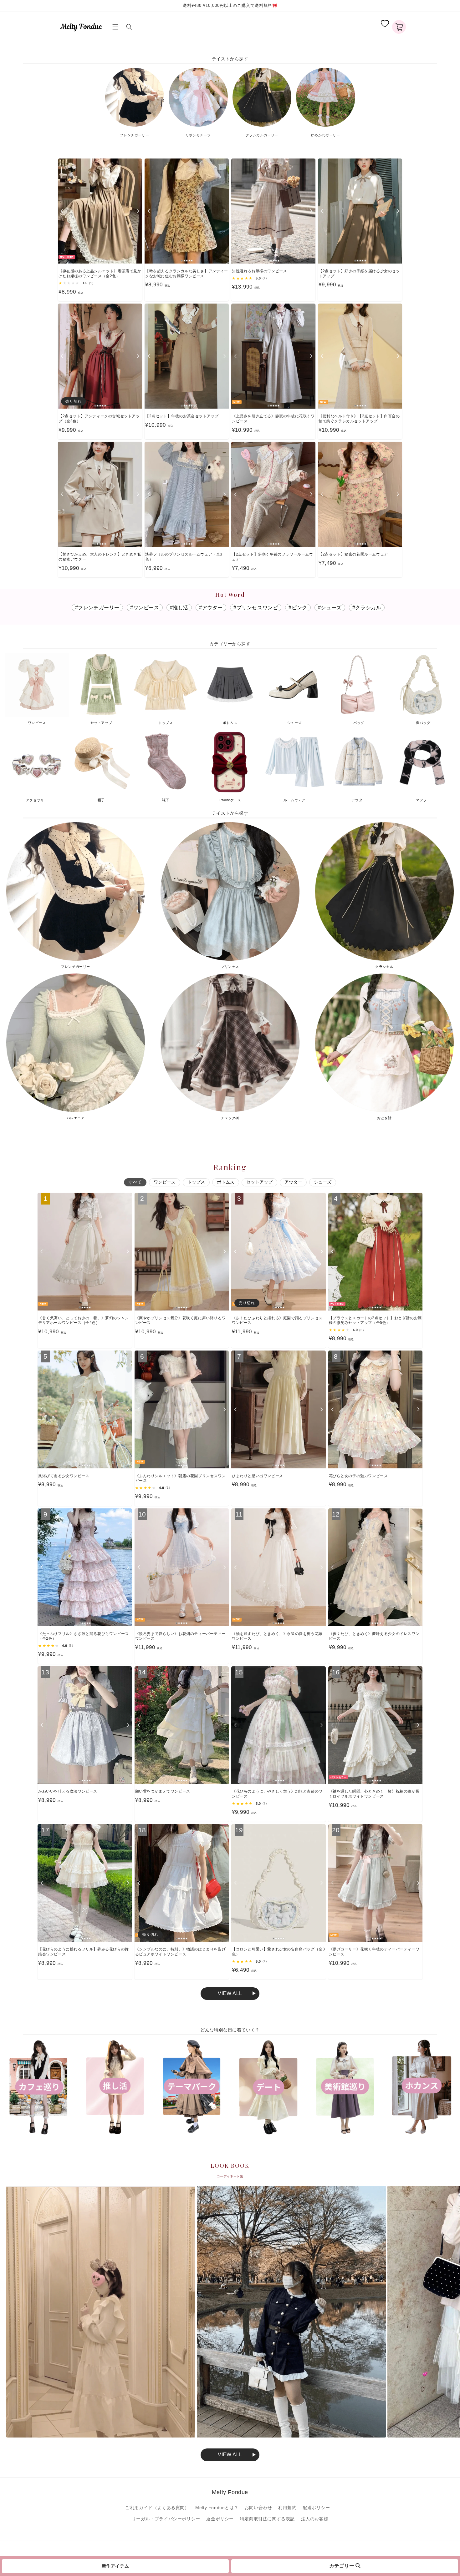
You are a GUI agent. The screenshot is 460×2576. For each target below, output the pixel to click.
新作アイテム (115, 2566)
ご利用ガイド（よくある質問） (157, 2508)
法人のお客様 (315, 2519)
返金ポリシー (220, 2519)
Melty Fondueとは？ (217, 2508)
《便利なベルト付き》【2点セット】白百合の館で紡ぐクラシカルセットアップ (359, 419)
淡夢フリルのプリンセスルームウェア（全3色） (184, 557)
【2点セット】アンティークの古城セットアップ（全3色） (99, 419)
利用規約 (287, 2508)
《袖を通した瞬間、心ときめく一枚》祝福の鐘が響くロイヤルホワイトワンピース (374, 1794)
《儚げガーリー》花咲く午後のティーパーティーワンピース (374, 1952)
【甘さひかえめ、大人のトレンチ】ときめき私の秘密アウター (100, 557)
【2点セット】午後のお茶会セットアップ (182, 416)
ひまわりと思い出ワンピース (258, 1476)
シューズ (323, 1182)
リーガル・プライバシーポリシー (166, 2519)
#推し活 (179, 608)
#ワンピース (145, 608)
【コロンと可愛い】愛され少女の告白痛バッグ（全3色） (278, 1952)
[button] (117, 27)
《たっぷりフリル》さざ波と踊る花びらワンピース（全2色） (84, 1636)
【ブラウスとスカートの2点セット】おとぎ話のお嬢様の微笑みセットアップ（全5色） (375, 1321)
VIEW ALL (230, 2455)
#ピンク (298, 608)
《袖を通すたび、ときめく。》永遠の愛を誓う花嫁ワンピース (277, 1636)
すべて (135, 1182)
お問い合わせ (258, 2508)
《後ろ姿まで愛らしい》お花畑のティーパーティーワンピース (181, 1636)
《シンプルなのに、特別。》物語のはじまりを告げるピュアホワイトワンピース (181, 1952)
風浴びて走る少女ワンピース (64, 1476)
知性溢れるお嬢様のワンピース (259, 271)
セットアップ (259, 1182)
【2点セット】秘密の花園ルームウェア (353, 554)
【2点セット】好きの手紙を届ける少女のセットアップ (359, 274)
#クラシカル (367, 608)
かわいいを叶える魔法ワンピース (68, 1791)
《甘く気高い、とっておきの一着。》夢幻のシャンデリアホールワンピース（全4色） (84, 1321)
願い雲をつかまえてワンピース (163, 1791)
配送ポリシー (316, 2508)
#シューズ (330, 608)
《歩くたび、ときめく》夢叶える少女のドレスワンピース (374, 1636)
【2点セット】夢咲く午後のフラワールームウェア (273, 557)
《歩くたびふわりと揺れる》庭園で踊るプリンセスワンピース (277, 1321)
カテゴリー (342, 2566)
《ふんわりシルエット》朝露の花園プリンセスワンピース (181, 1478)
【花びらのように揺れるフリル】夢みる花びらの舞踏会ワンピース (84, 1952)
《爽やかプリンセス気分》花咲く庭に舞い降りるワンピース (181, 1321)
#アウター (211, 608)
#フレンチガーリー (97, 608)
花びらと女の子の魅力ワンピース (358, 1476)
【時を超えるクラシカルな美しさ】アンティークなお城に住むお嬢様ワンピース (187, 274)
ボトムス (226, 1182)
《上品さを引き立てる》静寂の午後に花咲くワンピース (273, 419)
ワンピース (165, 1182)
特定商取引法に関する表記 (267, 2519)
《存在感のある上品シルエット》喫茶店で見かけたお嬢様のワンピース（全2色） (100, 274)
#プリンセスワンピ (256, 608)
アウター (293, 1182)
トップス (196, 1182)
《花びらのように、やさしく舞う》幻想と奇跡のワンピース (277, 1794)
